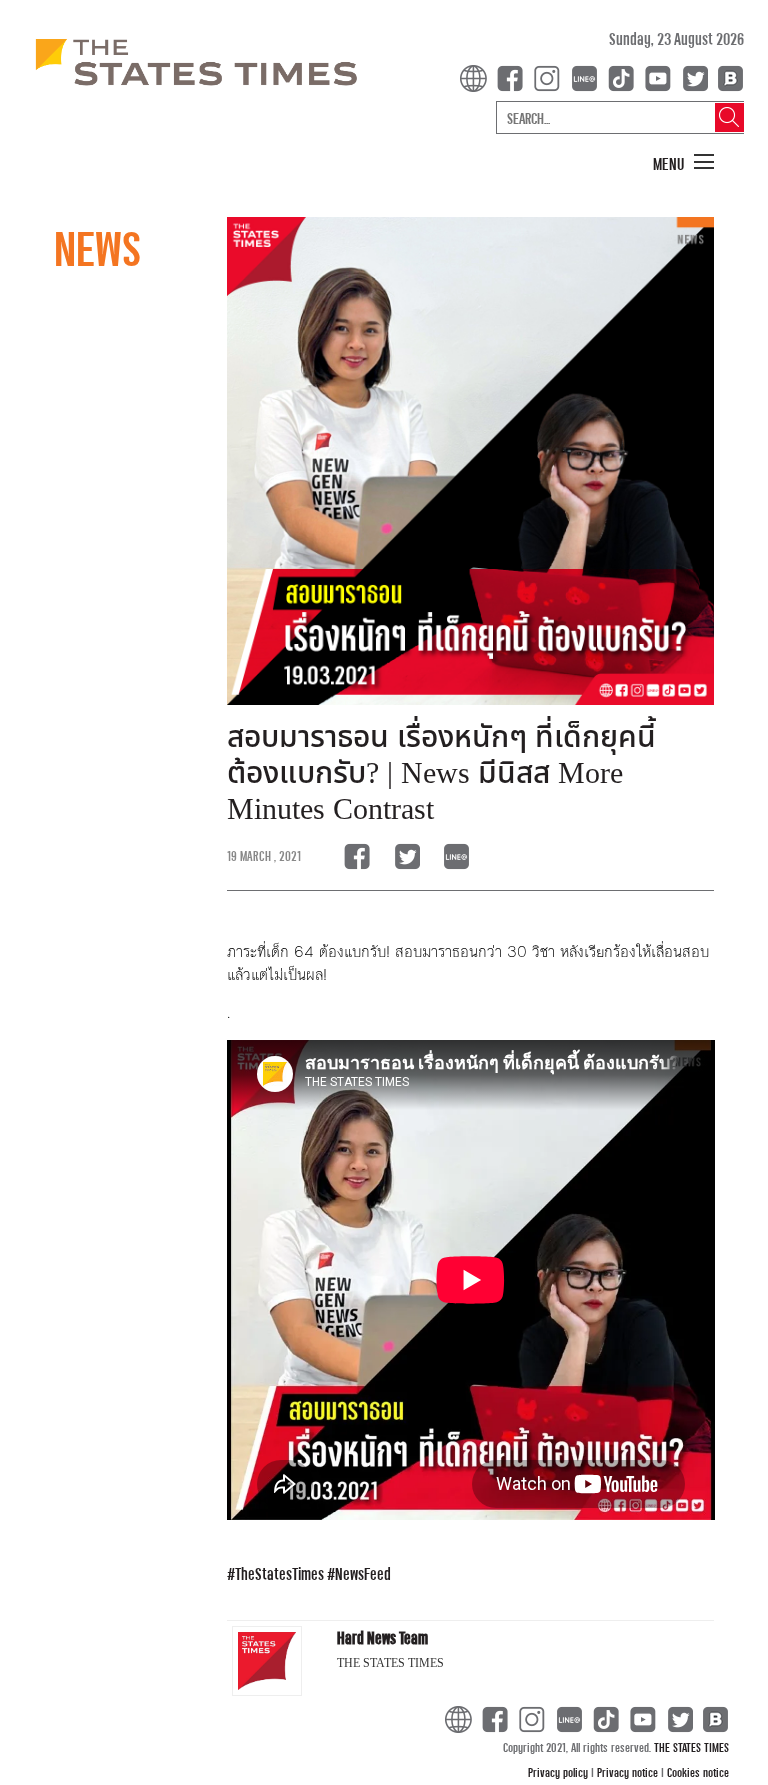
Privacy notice (629, 1772)
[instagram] (551, 76)
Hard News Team (382, 1637)
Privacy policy (559, 1772)
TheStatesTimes (279, 1573)
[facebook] (514, 76)
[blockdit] (727, 76)
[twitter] (695, 76)
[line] (588, 76)
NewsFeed (363, 1573)
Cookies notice (698, 1772)
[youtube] (662, 76)
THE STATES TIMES (691, 1747)
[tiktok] (625, 76)
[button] (684, 163)
